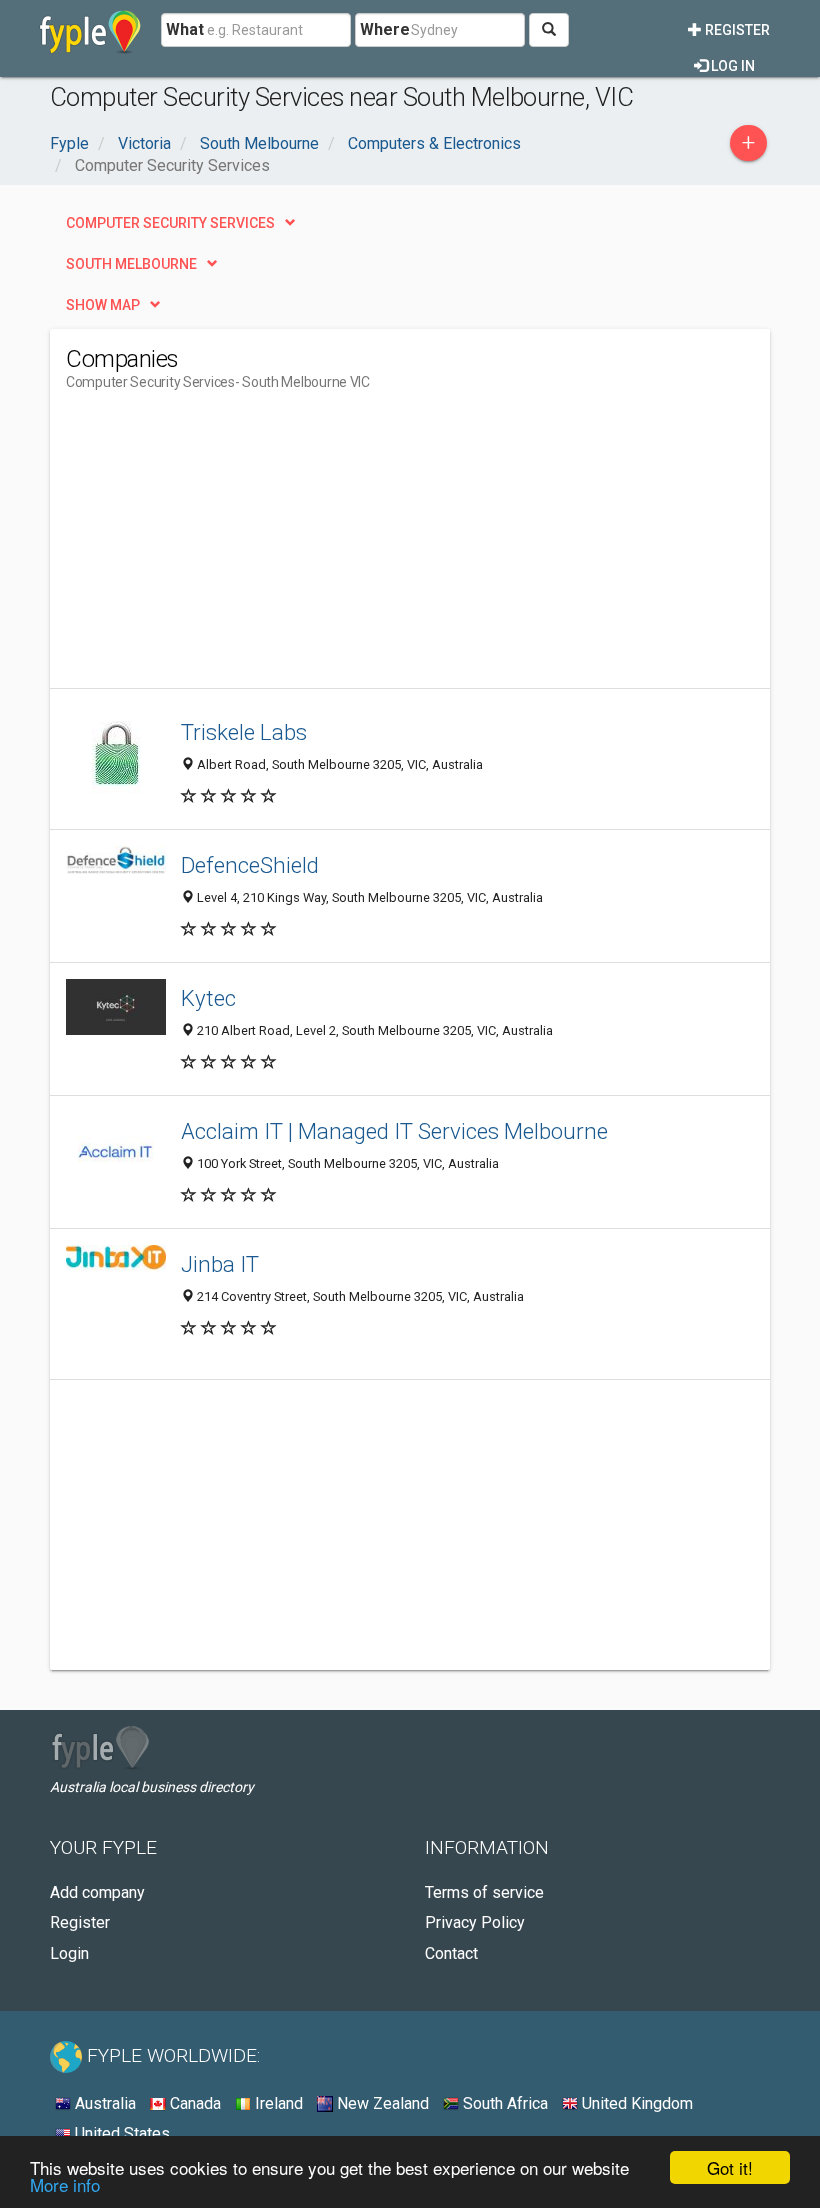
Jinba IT (220, 1264)
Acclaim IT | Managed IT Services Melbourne (394, 1131)
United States (120, 2133)
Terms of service (484, 1892)
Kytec (208, 998)
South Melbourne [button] (131, 264)
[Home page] (90, 30)
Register (736, 30)
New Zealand (381, 2103)
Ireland (277, 2103)
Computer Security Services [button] (170, 223)
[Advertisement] (234, 548)
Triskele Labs (244, 732)
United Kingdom (635, 2103)
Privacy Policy (475, 1922)
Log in (731, 66)
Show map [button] (103, 305)
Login (69, 1953)
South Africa (503, 2103)
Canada (193, 2103)
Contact (451, 1953)
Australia (103, 2103)
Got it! (730, 2167)
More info (65, 2184)
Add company (97, 1892)
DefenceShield (250, 865)
